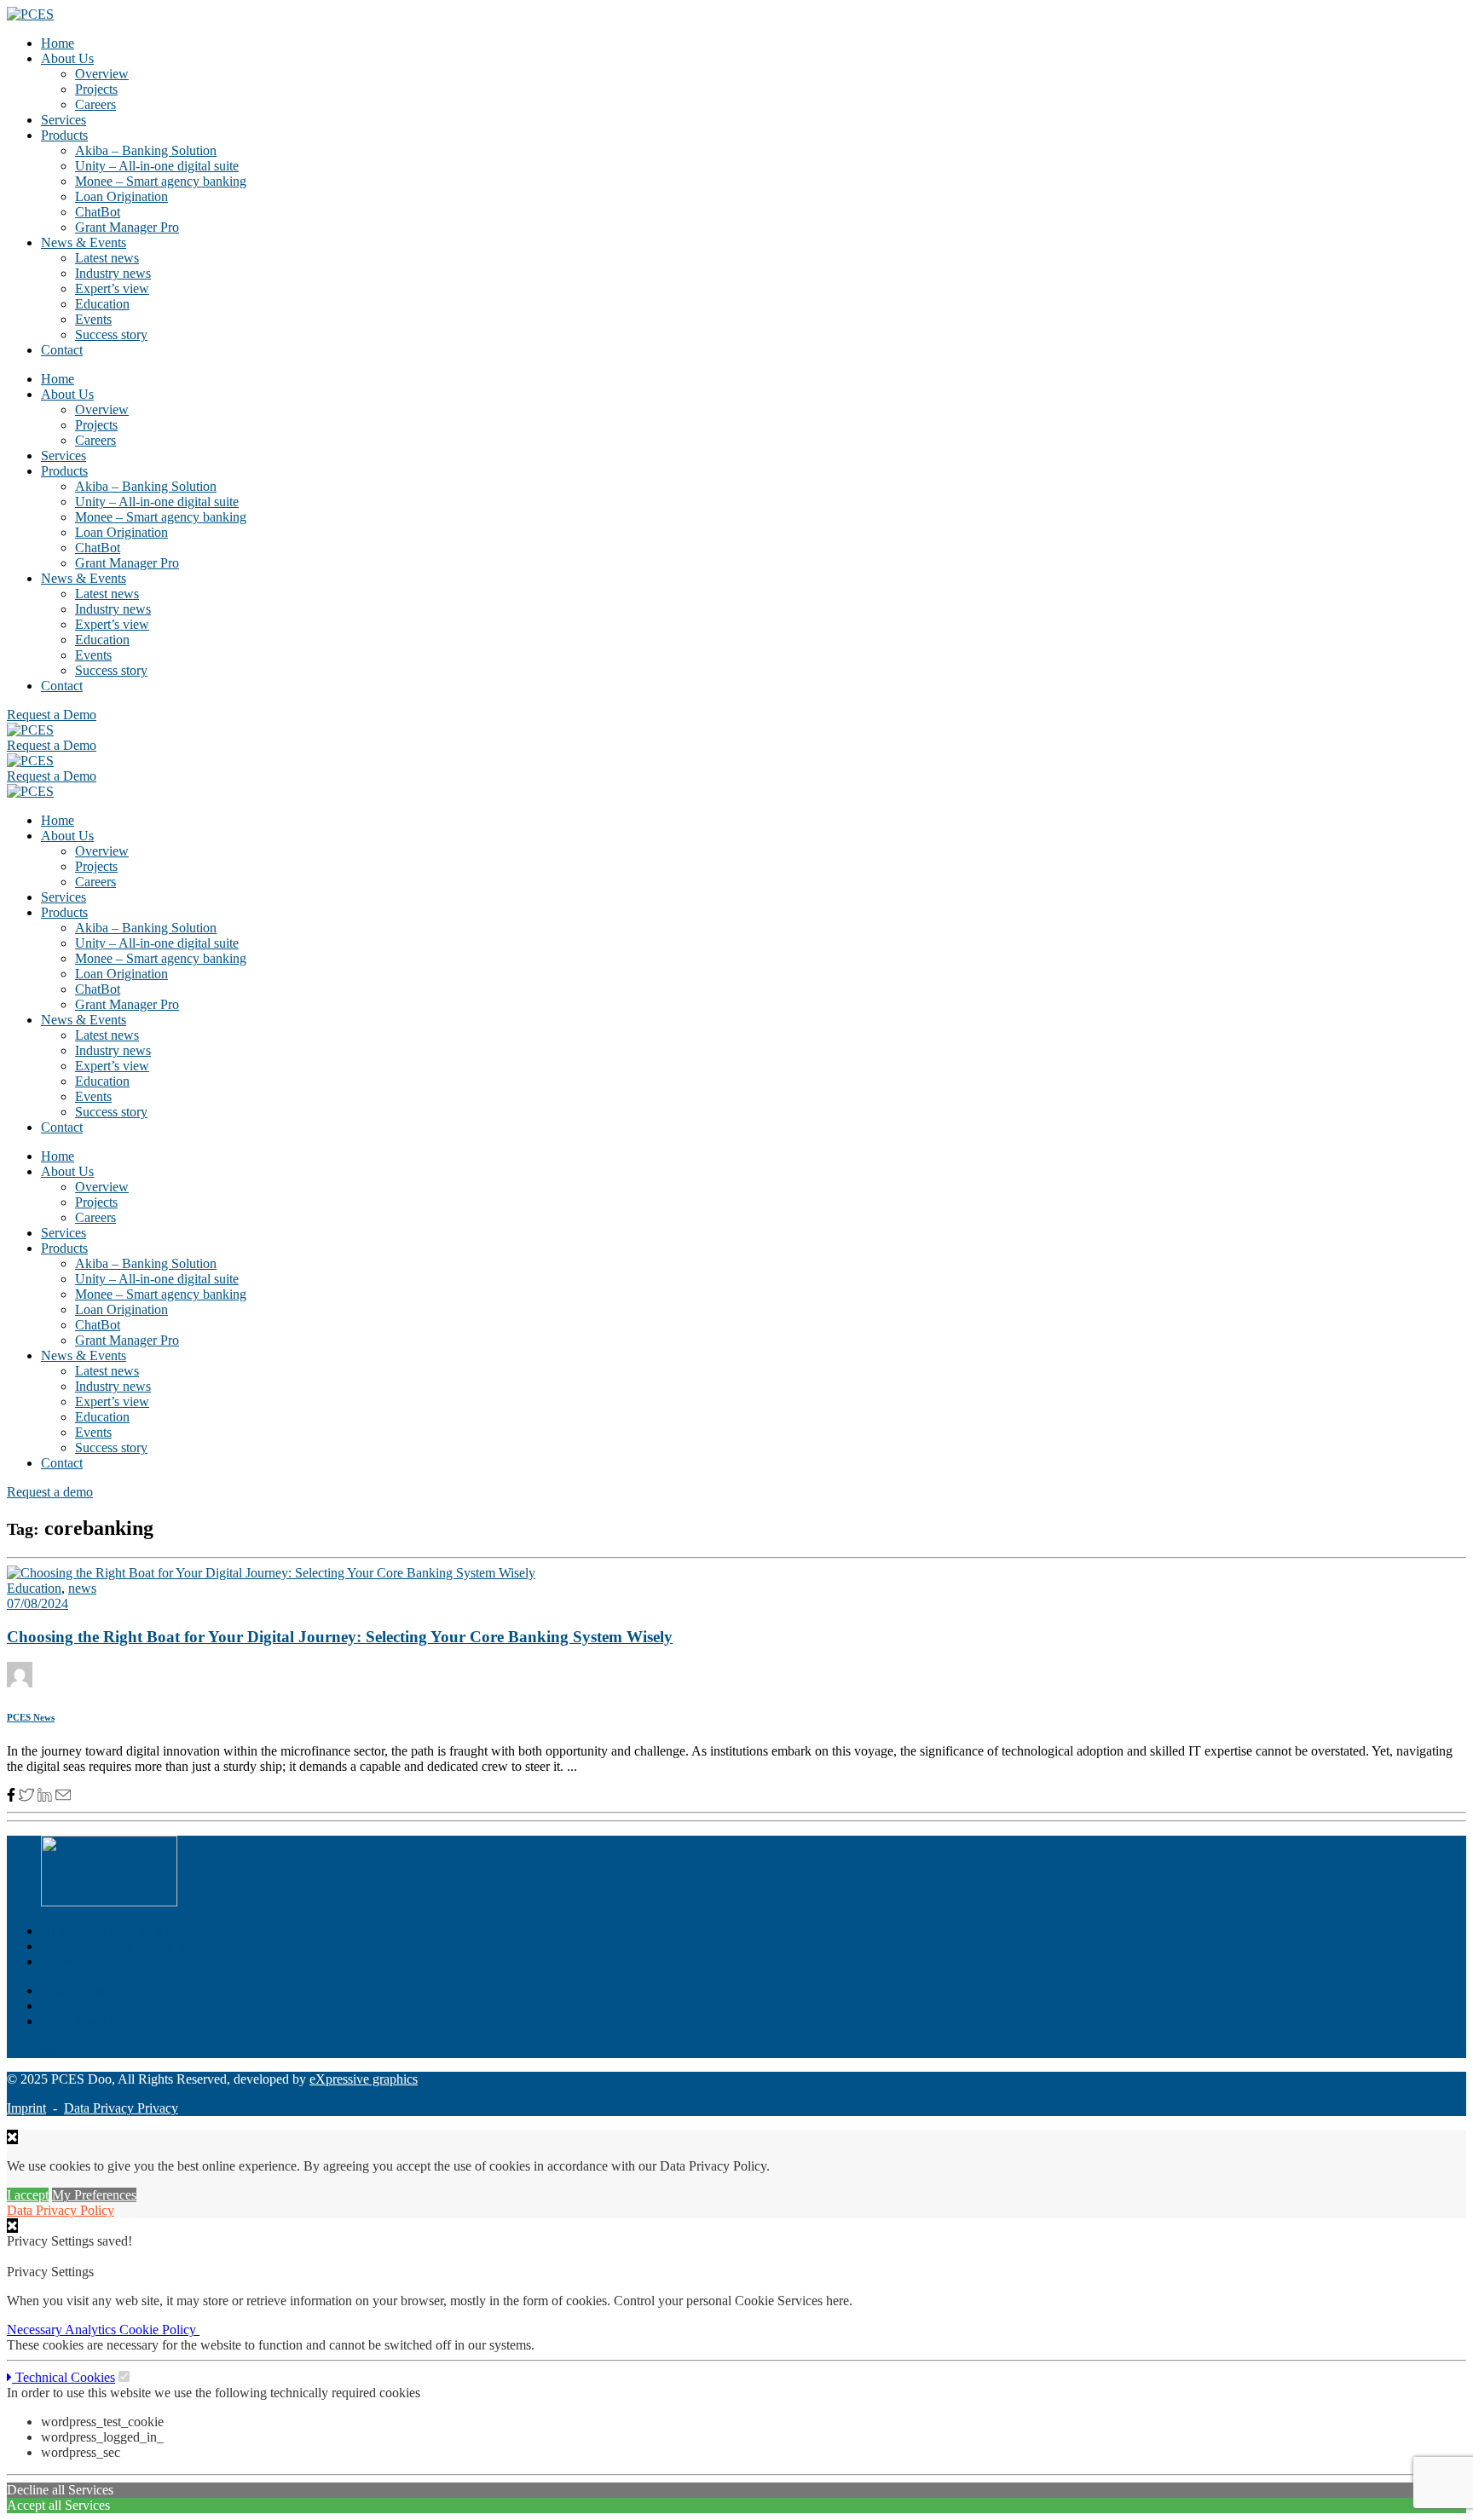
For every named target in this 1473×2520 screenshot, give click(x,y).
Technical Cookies (64, 2377)
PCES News (31, 1717)
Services (64, 120)
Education (102, 304)
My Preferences (94, 2195)
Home (58, 43)
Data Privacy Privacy (121, 2108)
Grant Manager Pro (127, 227)
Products (64, 135)
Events (93, 319)
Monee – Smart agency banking (161, 181)
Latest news (107, 258)
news (82, 1588)
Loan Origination (121, 196)
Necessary (36, 2330)
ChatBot (98, 212)
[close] (12, 2226)
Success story (111, 334)
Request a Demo (52, 2050)
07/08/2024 (38, 1603)
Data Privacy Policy (61, 2210)
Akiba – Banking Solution (146, 150)
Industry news (113, 273)
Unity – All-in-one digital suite (157, 166)
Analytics (92, 2330)
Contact (62, 350)
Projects (96, 89)
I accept (28, 2195)
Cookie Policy (159, 2330)
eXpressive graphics (364, 2079)
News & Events (84, 242)
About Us (67, 58)
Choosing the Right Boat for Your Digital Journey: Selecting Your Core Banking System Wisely (340, 1637)
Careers (95, 104)
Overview (102, 74)
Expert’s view (112, 288)
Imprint (26, 2108)
